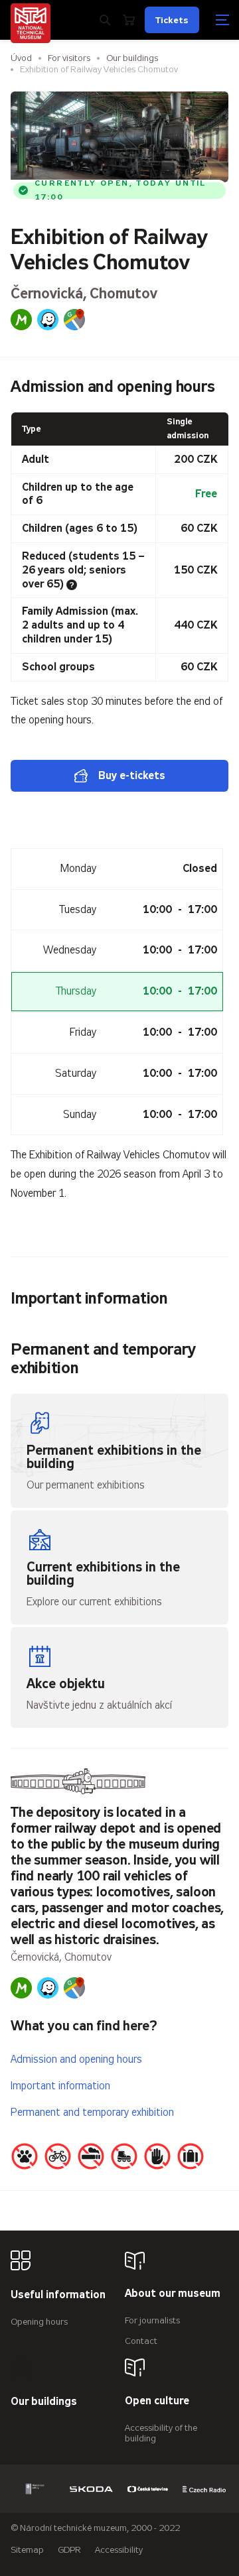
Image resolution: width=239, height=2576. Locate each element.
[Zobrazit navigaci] (222, 20)
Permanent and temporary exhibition (92, 2112)
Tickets (172, 20)
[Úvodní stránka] (31, 23)
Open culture (157, 2401)
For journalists (152, 2320)
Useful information (58, 2295)
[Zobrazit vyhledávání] (105, 20)
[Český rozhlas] (204, 2489)
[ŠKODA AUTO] (91, 2489)
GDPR (69, 2550)
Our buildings (132, 58)
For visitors (69, 58)
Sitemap (27, 2550)
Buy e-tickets (132, 775)
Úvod (21, 58)
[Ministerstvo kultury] (35, 2489)
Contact (141, 2341)
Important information (60, 2086)
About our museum (173, 2294)
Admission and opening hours (76, 2059)
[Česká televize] (148, 2489)
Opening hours (39, 2322)
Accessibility (119, 2550)
